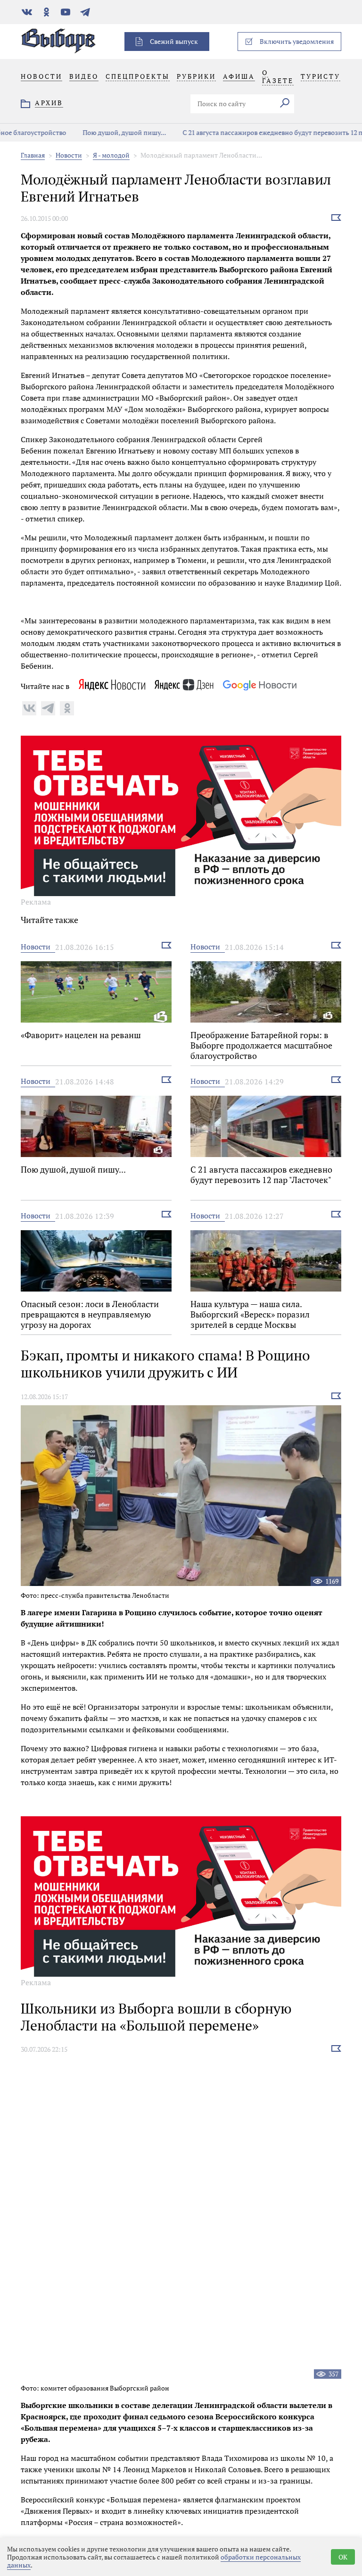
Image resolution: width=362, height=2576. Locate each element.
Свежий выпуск (174, 41)
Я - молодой (111, 155)
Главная (33, 155)
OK (343, 2557)
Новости (69, 155)
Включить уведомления (297, 41)
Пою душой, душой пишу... (85, 132)
